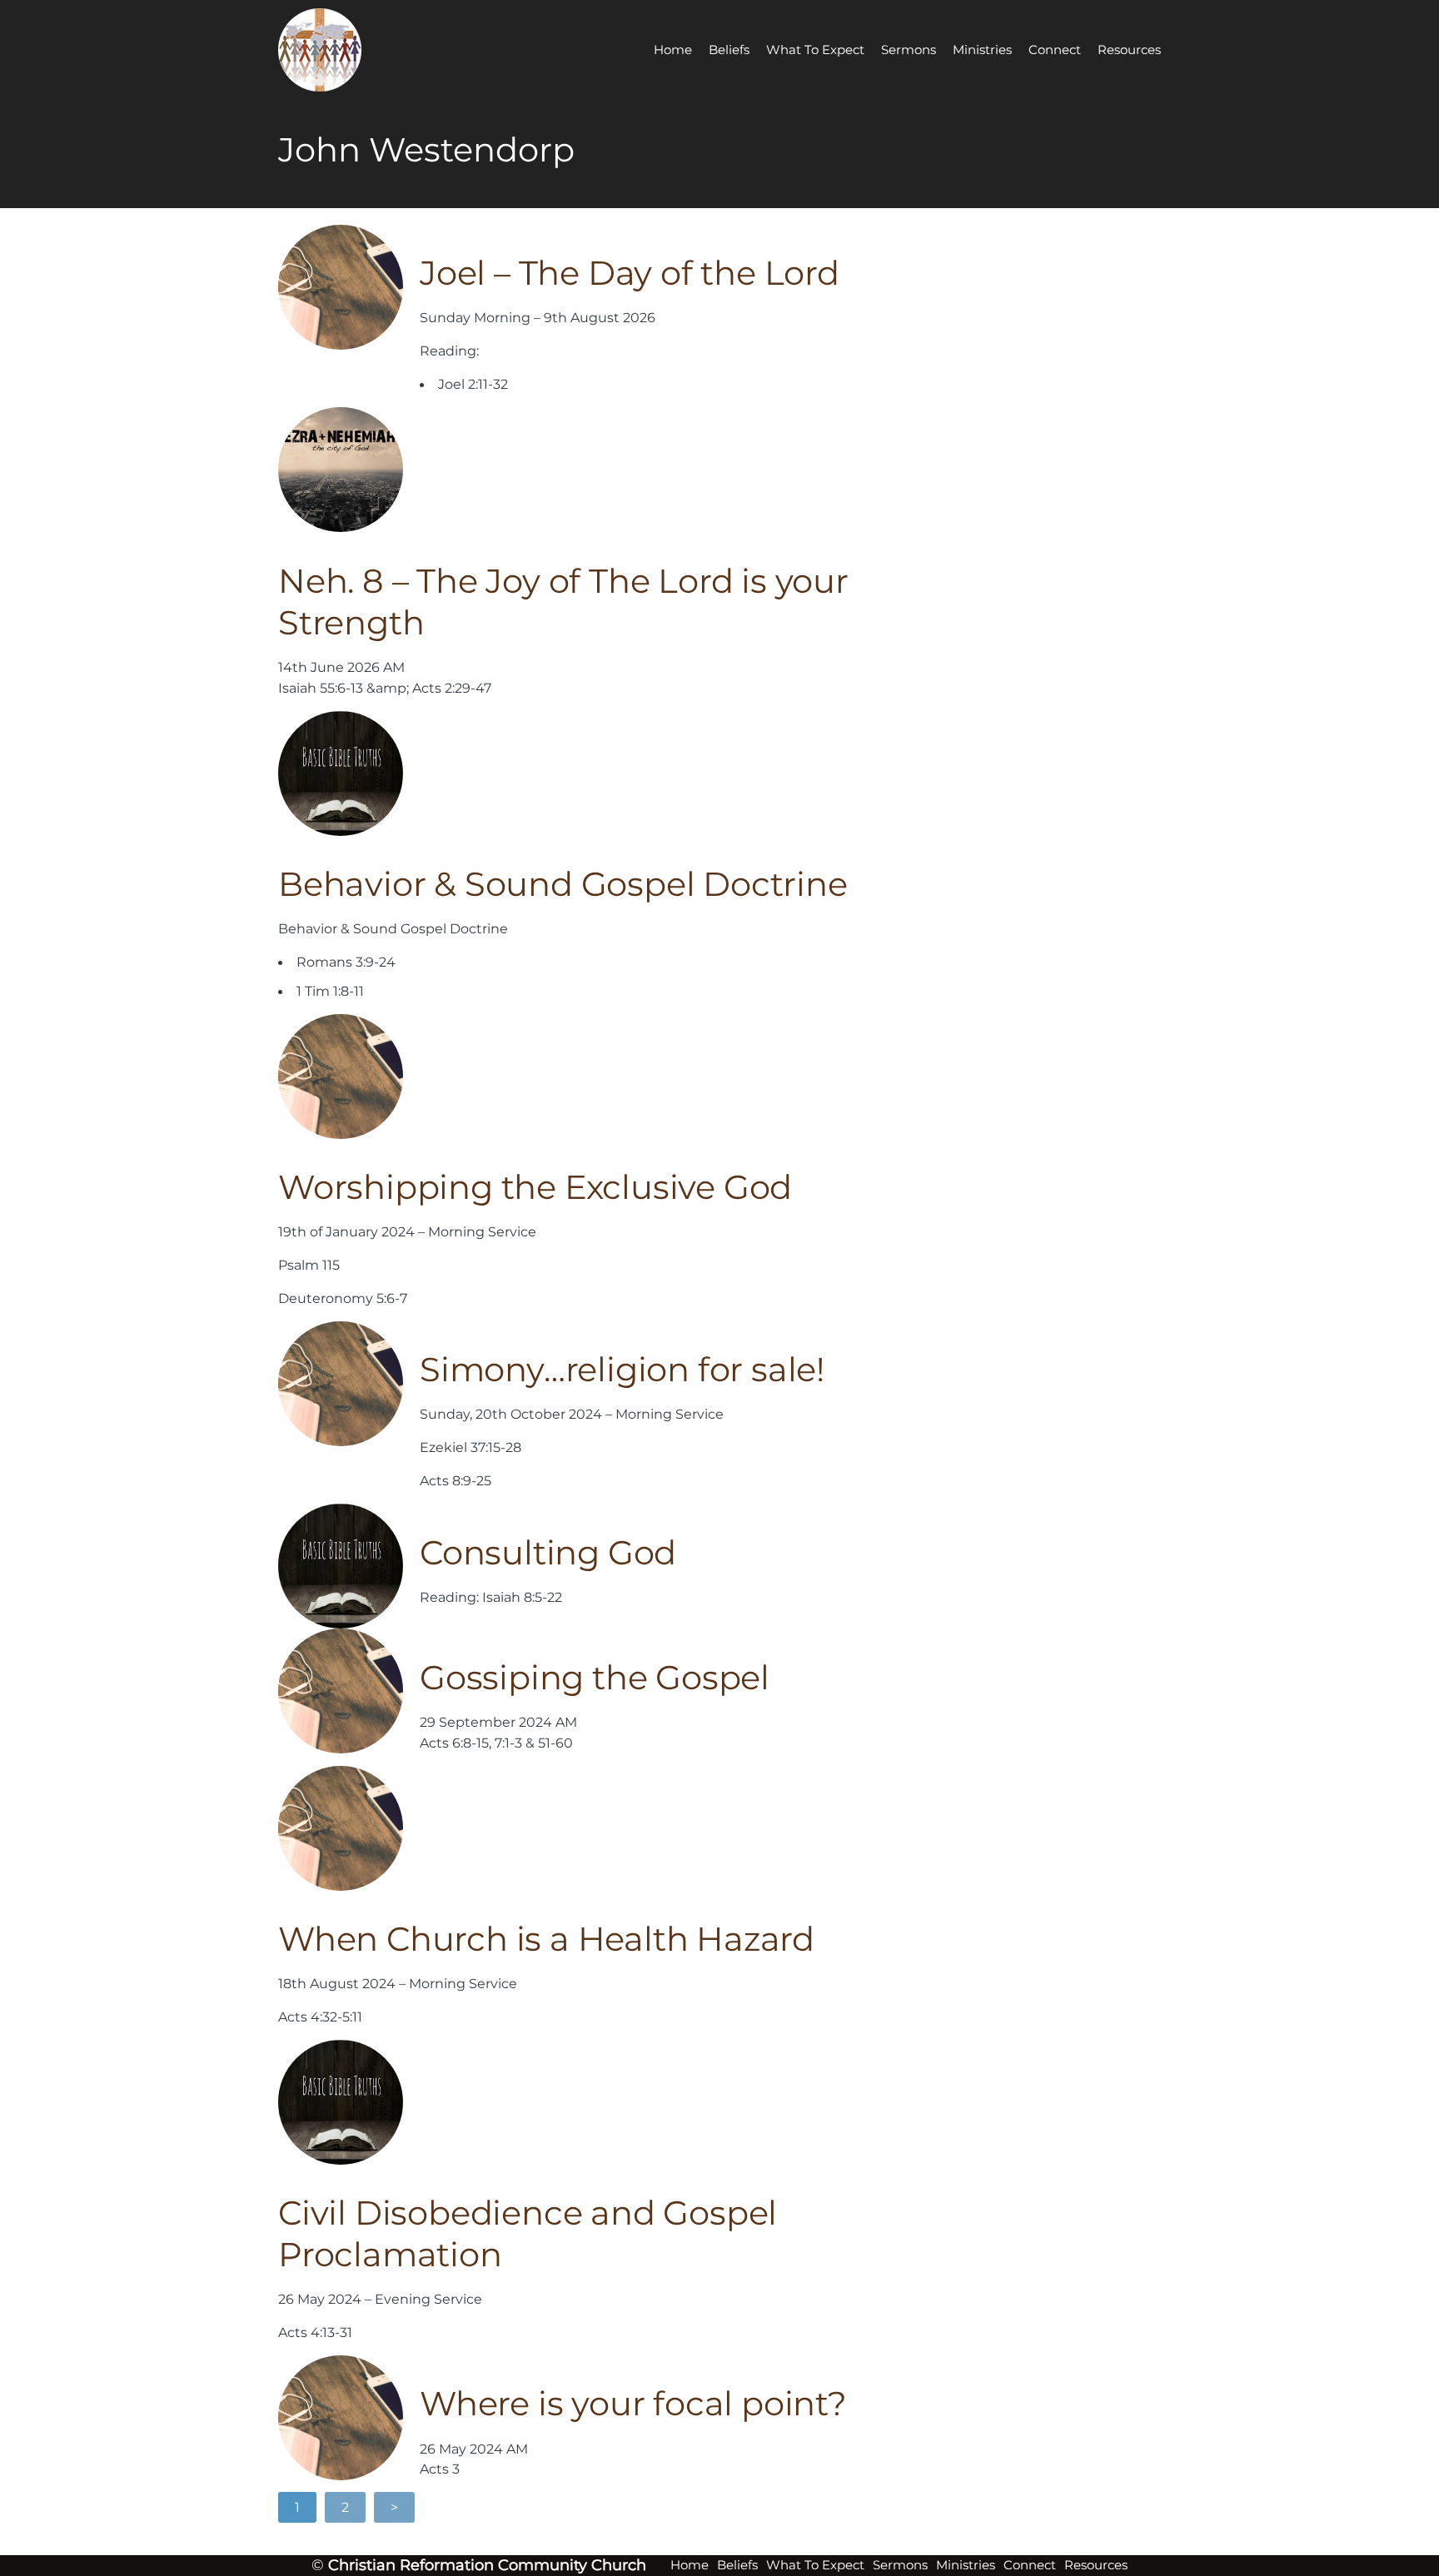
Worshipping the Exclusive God (535, 1187)
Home (673, 50)
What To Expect (815, 50)
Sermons (909, 50)
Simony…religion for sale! (622, 1369)
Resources (1129, 50)
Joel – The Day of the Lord (630, 273)
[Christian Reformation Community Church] (340, 50)
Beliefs (729, 50)
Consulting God (548, 1552)
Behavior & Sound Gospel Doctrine (563, 884)
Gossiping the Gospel (595, 1677)
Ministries (982, 50)
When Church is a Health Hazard (546, 1939)
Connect (1055, 50)
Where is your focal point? (633, 2403)
